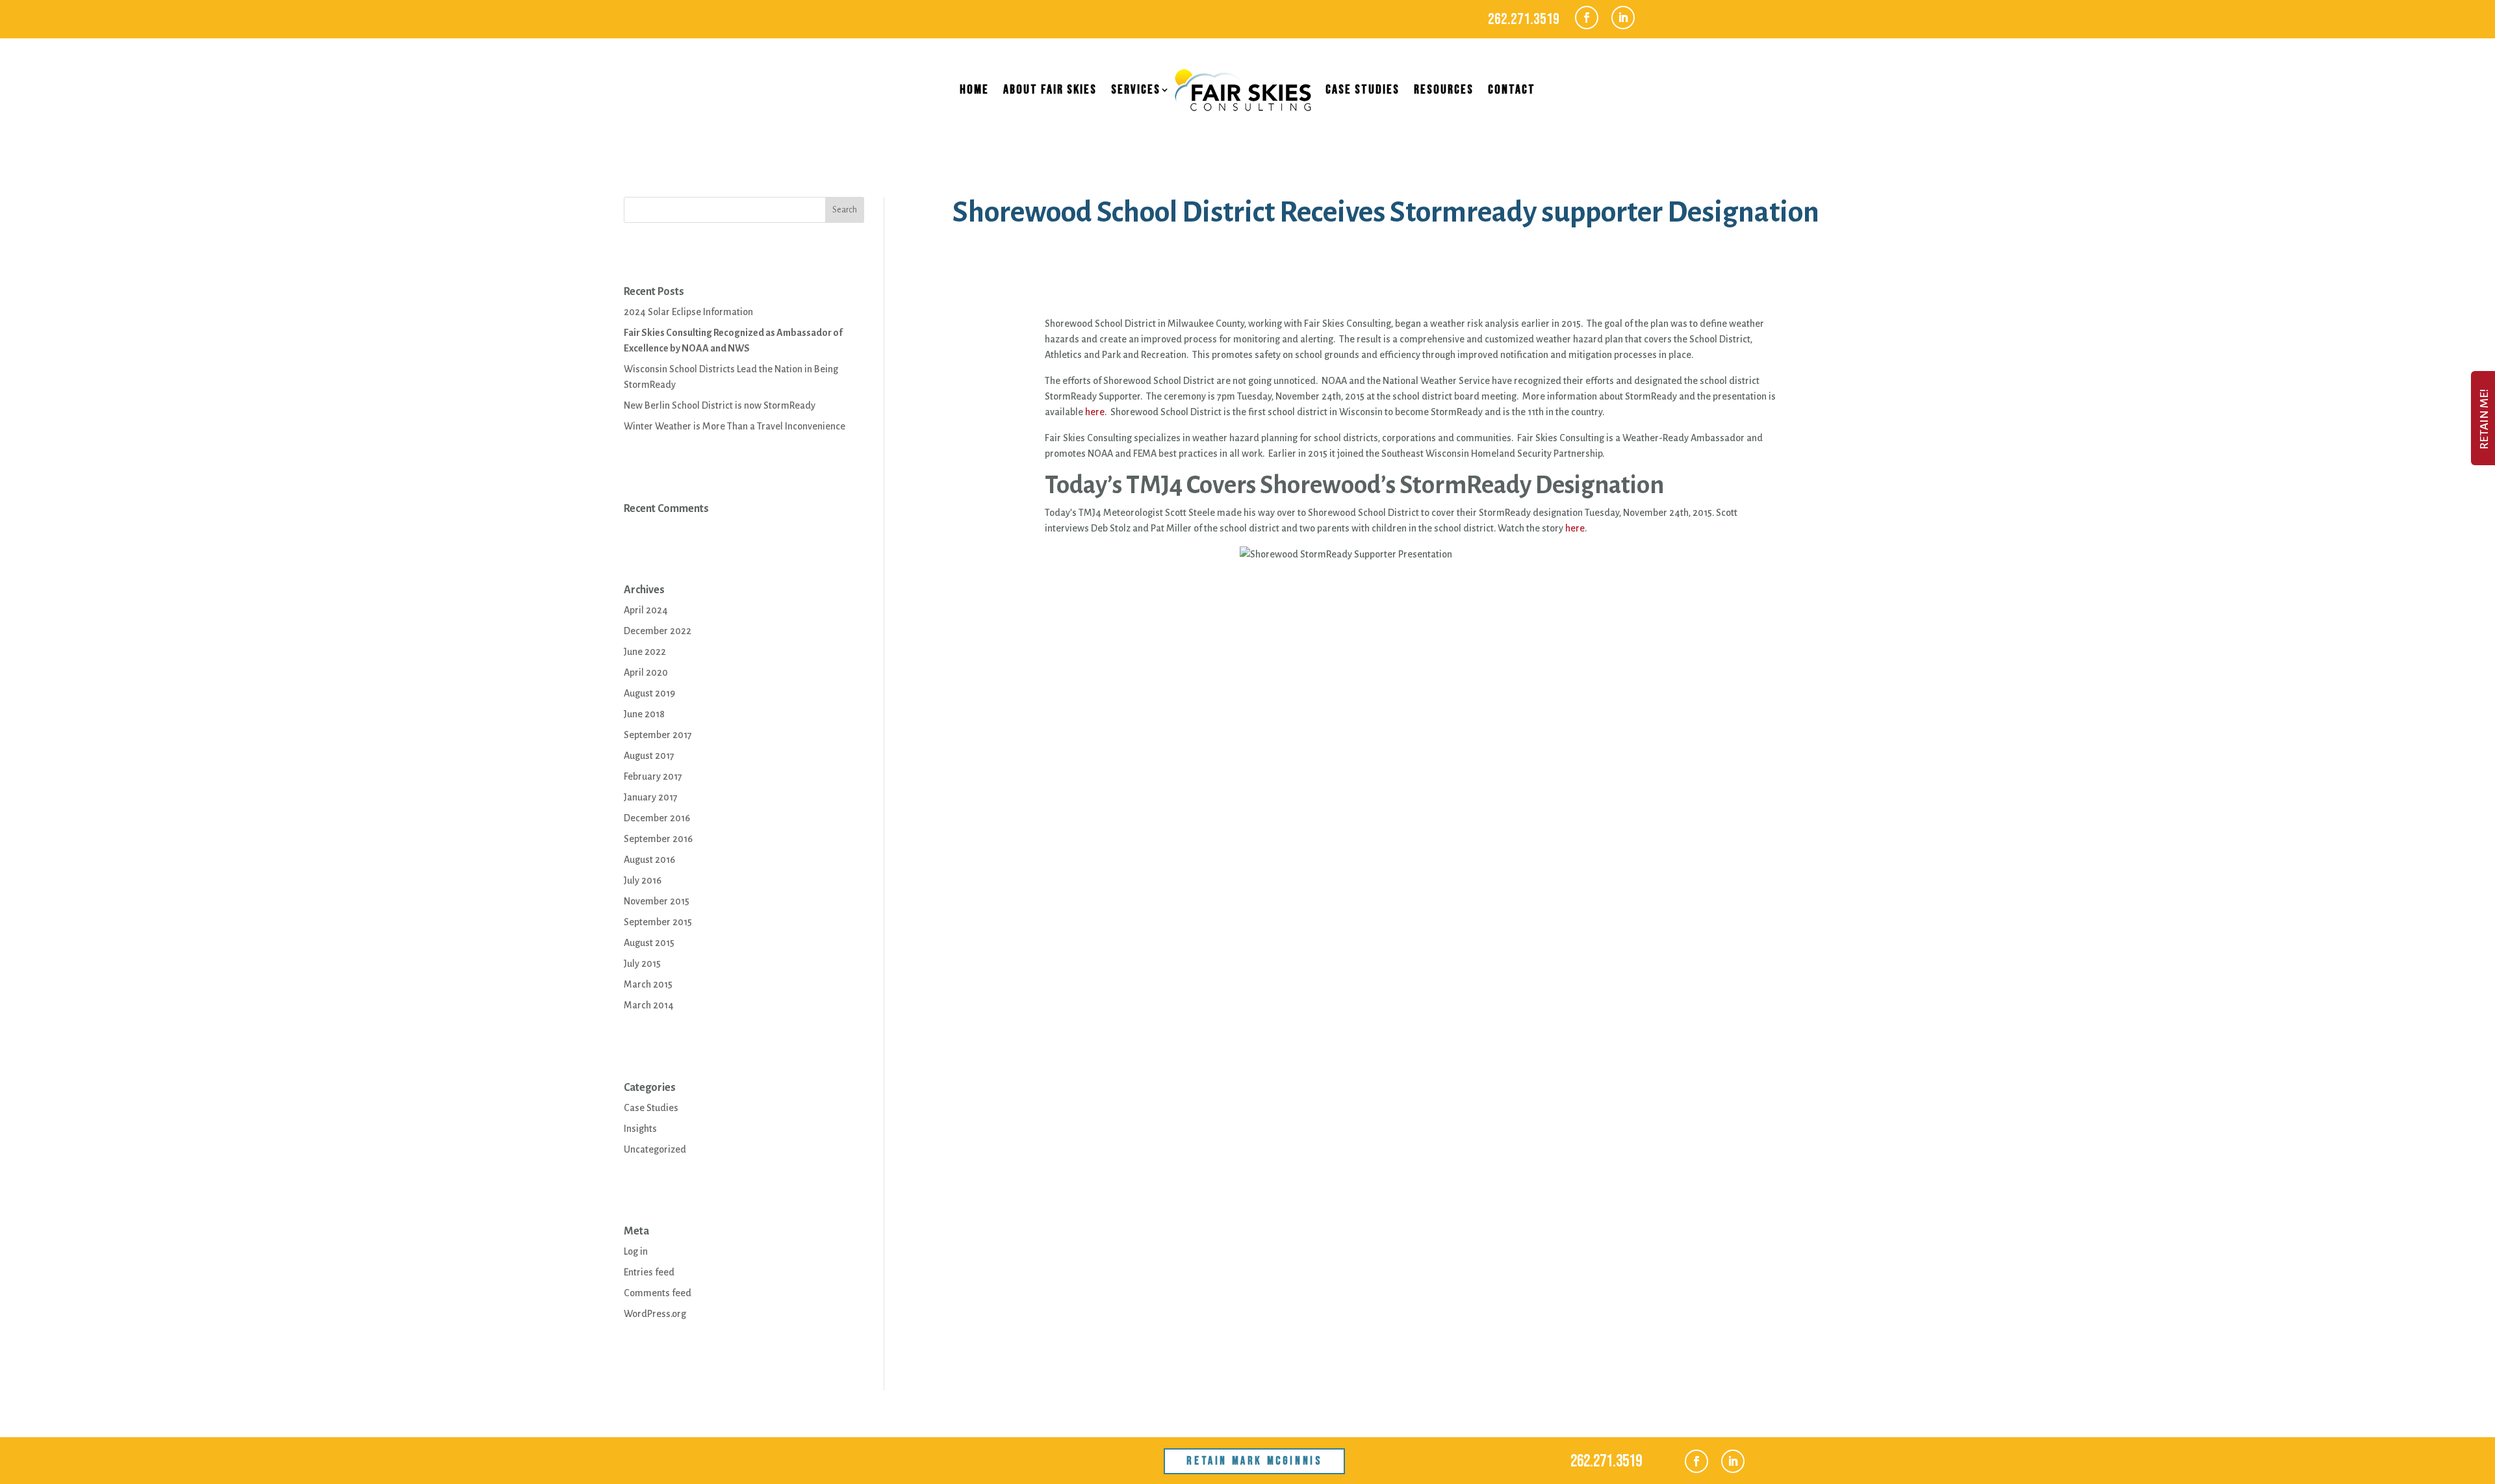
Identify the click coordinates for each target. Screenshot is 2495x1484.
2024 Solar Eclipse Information (688, 312)
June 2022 (645, 652)
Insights (640, 1129)
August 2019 (649, 693)
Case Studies (1363, 90)
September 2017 (658, 735)
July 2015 (642, 964)
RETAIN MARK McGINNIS (1254, 1461)
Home (974, 90)
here (1095, 412)
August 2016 (649, 860)
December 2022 (658, 631)
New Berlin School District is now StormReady (720, 405)
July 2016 (643, 880)
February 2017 (653, 776)
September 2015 (658, 922)
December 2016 (657, 818)
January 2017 (651, 797)
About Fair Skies (1050, 90)
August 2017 (649, 756)
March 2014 (649, 1005)
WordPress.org (655, 1314)
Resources (1444, 90)
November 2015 (657, 901)
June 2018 (644, 714)
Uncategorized (655, 1149)
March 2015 (648, 984)
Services (1136, 90)
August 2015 (649, 943)
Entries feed (649, 1272)
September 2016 (658, 839)
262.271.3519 (1524, 19)
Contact (1512, 90)
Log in (636, 1251)
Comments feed (658, 1293)
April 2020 (646, 672)
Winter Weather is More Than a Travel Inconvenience (735, 426)
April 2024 (646, 610)
